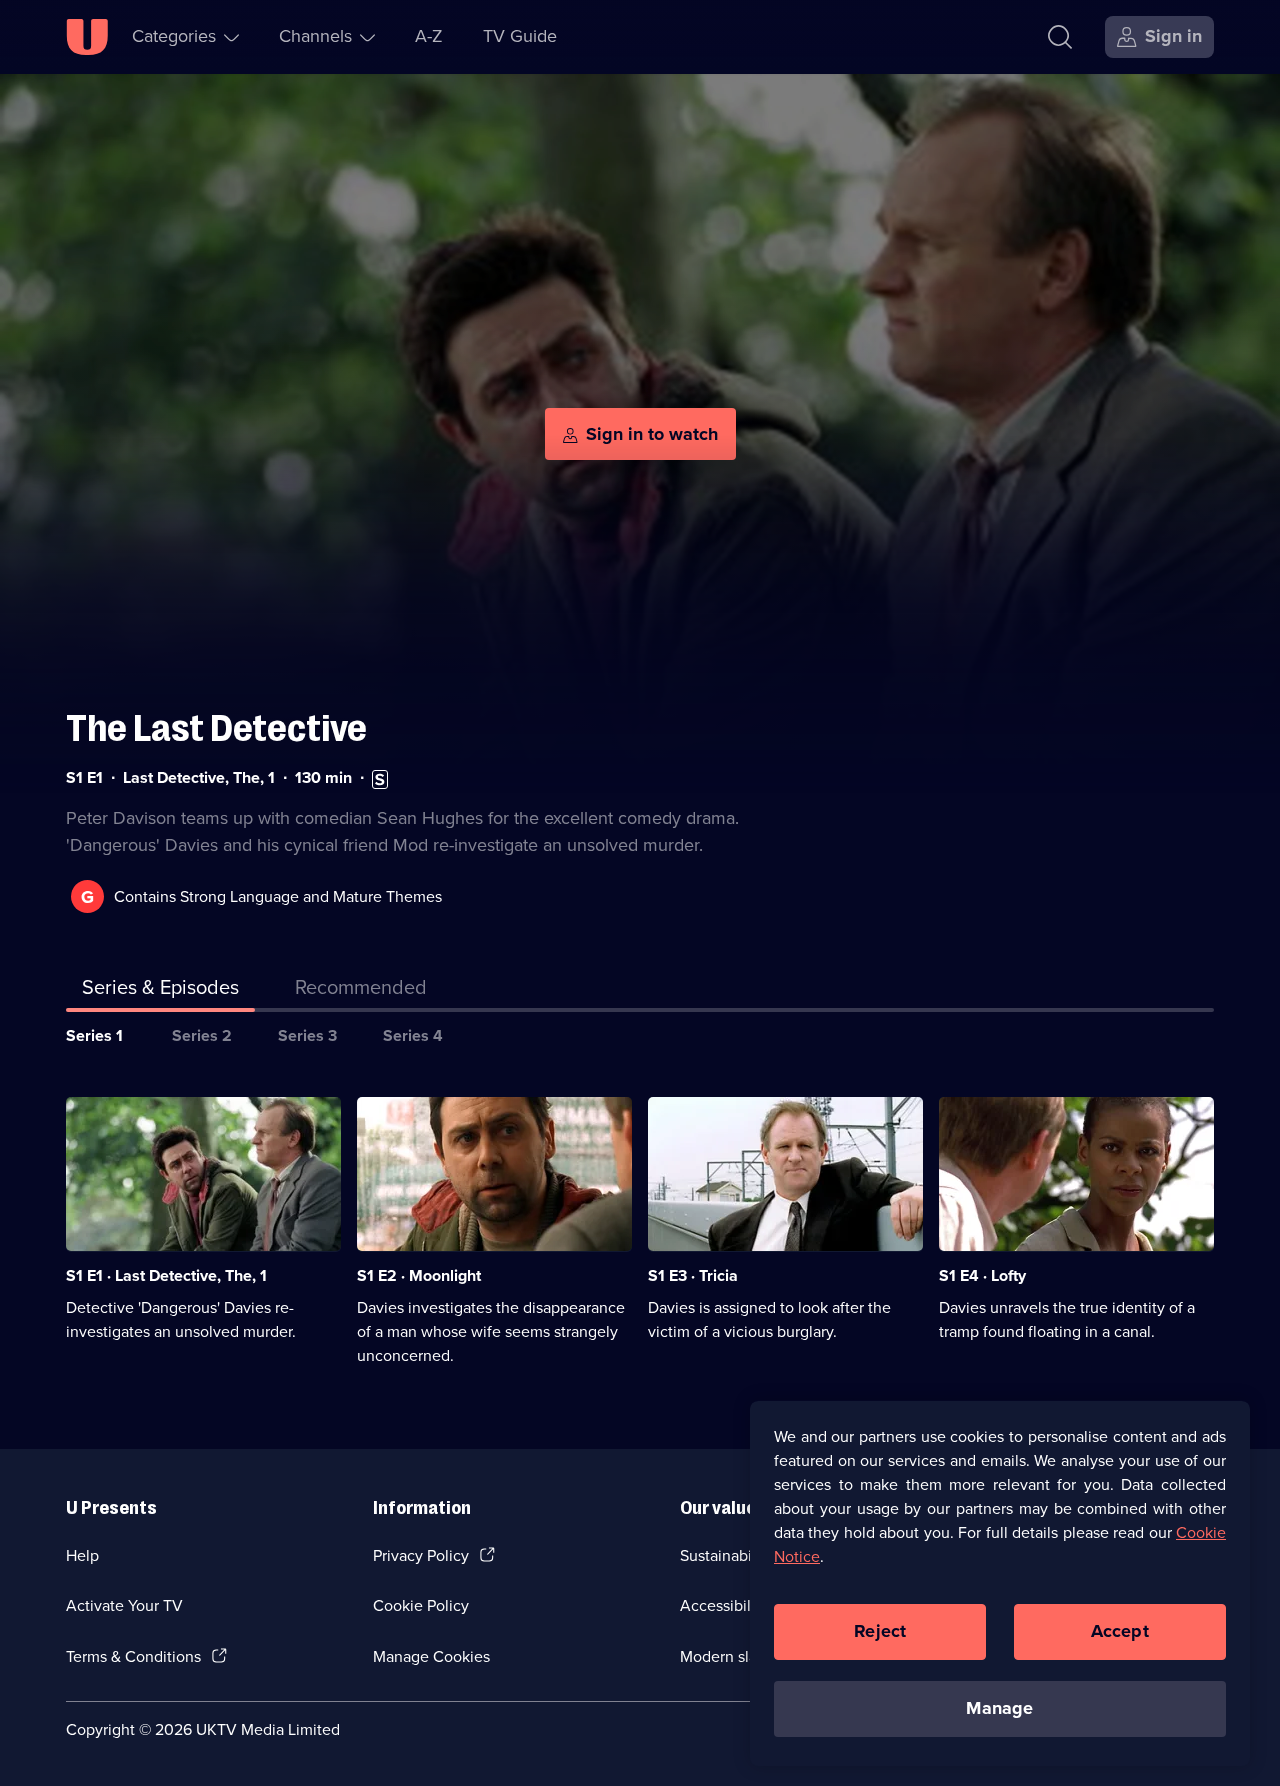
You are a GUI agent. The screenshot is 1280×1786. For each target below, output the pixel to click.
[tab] (361, 991)
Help (82, 1555)
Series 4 (413, 1035)
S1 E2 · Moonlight (419, 1275)
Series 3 (307, 1035)
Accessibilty (722, 1605)
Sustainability (726, 1555)
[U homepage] (87, 37)
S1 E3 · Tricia (693, 1275)
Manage (999, 1708)
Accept (1120, 1631)
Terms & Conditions (133, 1656)
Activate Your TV (124, 1605)
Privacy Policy (421, 1555)
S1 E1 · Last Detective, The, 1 (166, 1275)
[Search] (1060, 37)
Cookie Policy (421, 1605)
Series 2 (202, 1035)
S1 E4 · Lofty (982, 1275)
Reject (880, 1631)
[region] (1000, 1583)
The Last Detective (216, 728)
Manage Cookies (431, 1656)
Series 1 (94, 1035)
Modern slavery (733, 1656)
